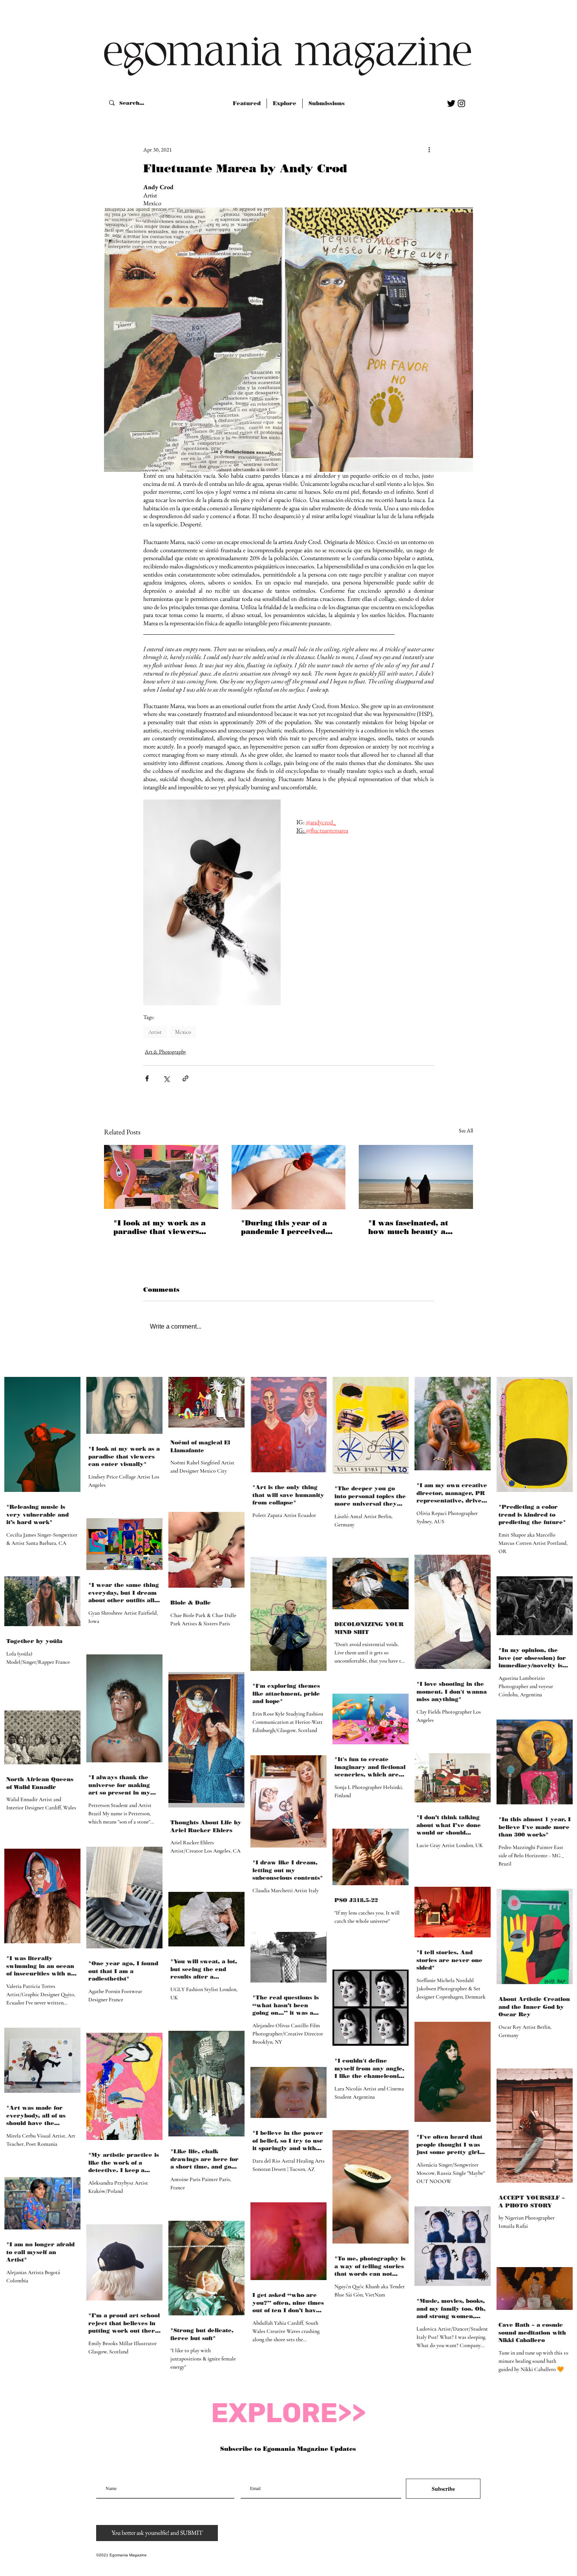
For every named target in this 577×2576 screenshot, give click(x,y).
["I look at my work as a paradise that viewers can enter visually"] (161, 1177)
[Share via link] (185, 1078)
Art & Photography (165, 1052)
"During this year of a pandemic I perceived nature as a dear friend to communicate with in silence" (288, 1227)
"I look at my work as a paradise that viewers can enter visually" (160, 1227)
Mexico (183, 1032)
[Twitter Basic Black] (451, 103)
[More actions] (429, 150)
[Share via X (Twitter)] (166, 1078)
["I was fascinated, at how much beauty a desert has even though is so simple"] (416, 1177)
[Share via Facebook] (147, 1078)
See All (466, 1130)
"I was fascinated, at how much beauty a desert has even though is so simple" (414, 1227)
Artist (155, 1032)
